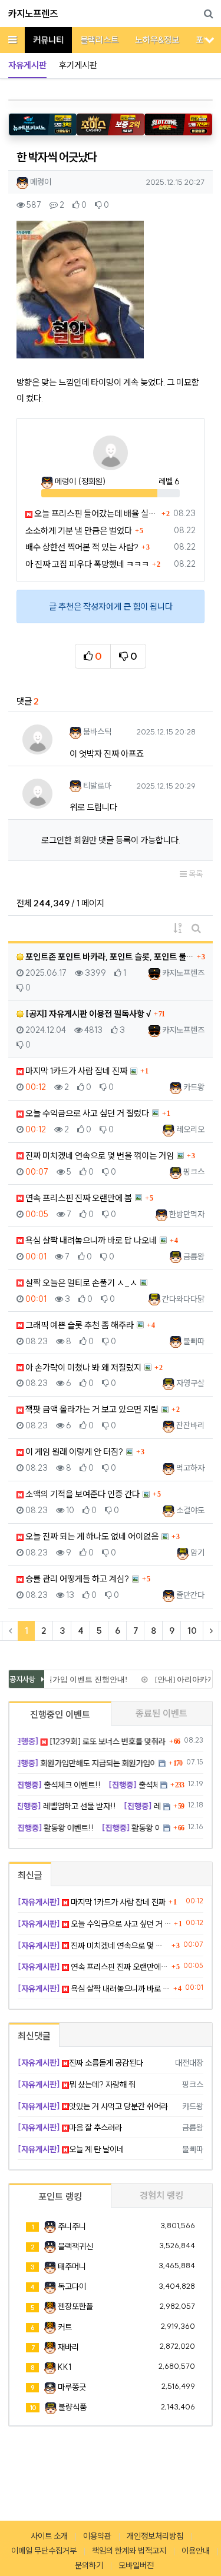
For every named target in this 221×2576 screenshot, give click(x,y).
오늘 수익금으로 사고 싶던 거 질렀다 (86, 1113)
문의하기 (89, 2565)
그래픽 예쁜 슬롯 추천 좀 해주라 (79, 1325)
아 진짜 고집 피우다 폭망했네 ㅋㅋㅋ (87, 564)
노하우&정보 (157, 40)
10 (192, 1631)
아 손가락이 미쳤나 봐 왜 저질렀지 (83, 1367)
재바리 (68, 2347)
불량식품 (72, 2407)
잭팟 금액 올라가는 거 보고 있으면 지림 (91, 1409)
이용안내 (196, 2551)
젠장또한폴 (75, 2306)
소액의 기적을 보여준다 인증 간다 (82, 1494)
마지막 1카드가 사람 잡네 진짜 (75, 1071)
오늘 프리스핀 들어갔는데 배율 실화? (95, 513)
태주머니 (72, 2266)
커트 (65, 2327)
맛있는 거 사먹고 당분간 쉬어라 (93, 2106)
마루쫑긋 (72, 2387)
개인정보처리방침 (155, 2536)
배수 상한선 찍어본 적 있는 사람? (82, 547)
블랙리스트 (99, 40)
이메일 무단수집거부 (44, 2551)
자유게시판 (27, 65)
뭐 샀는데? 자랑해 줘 (77, 2085)
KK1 (65, 2367)
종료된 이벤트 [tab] (161, 1713)
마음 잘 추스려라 (70, 2128)
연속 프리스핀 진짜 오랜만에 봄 (78, 1198)
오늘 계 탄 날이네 (71, 2149)
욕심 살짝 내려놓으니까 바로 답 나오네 (90, 1240)
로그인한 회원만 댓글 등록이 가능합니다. (111, 840)
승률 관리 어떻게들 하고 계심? (76, 1579)
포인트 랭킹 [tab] (60, 2196)
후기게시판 (78, 65)
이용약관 (97, 2536)
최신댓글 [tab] (34, 2036)
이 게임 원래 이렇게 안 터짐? (73, 1452)
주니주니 (72, 2226)
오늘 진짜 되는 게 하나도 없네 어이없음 (91, 1536)
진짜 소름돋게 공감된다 (80, 2063)
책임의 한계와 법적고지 (129, 2551)
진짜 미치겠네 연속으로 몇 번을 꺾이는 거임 (99, 1156)
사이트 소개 (49, 2536)
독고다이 (72, 2286)
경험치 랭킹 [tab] (161, 2195)
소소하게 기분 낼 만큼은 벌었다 (79, 531)
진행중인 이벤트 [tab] (60, 1714)
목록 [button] (195, 874)
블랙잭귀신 (75, 2246)
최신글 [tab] (30, 1875)
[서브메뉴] (210, 40)
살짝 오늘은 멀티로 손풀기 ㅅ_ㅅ (80, 1283)
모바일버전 (136, 2565)
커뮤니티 (48, 40)
